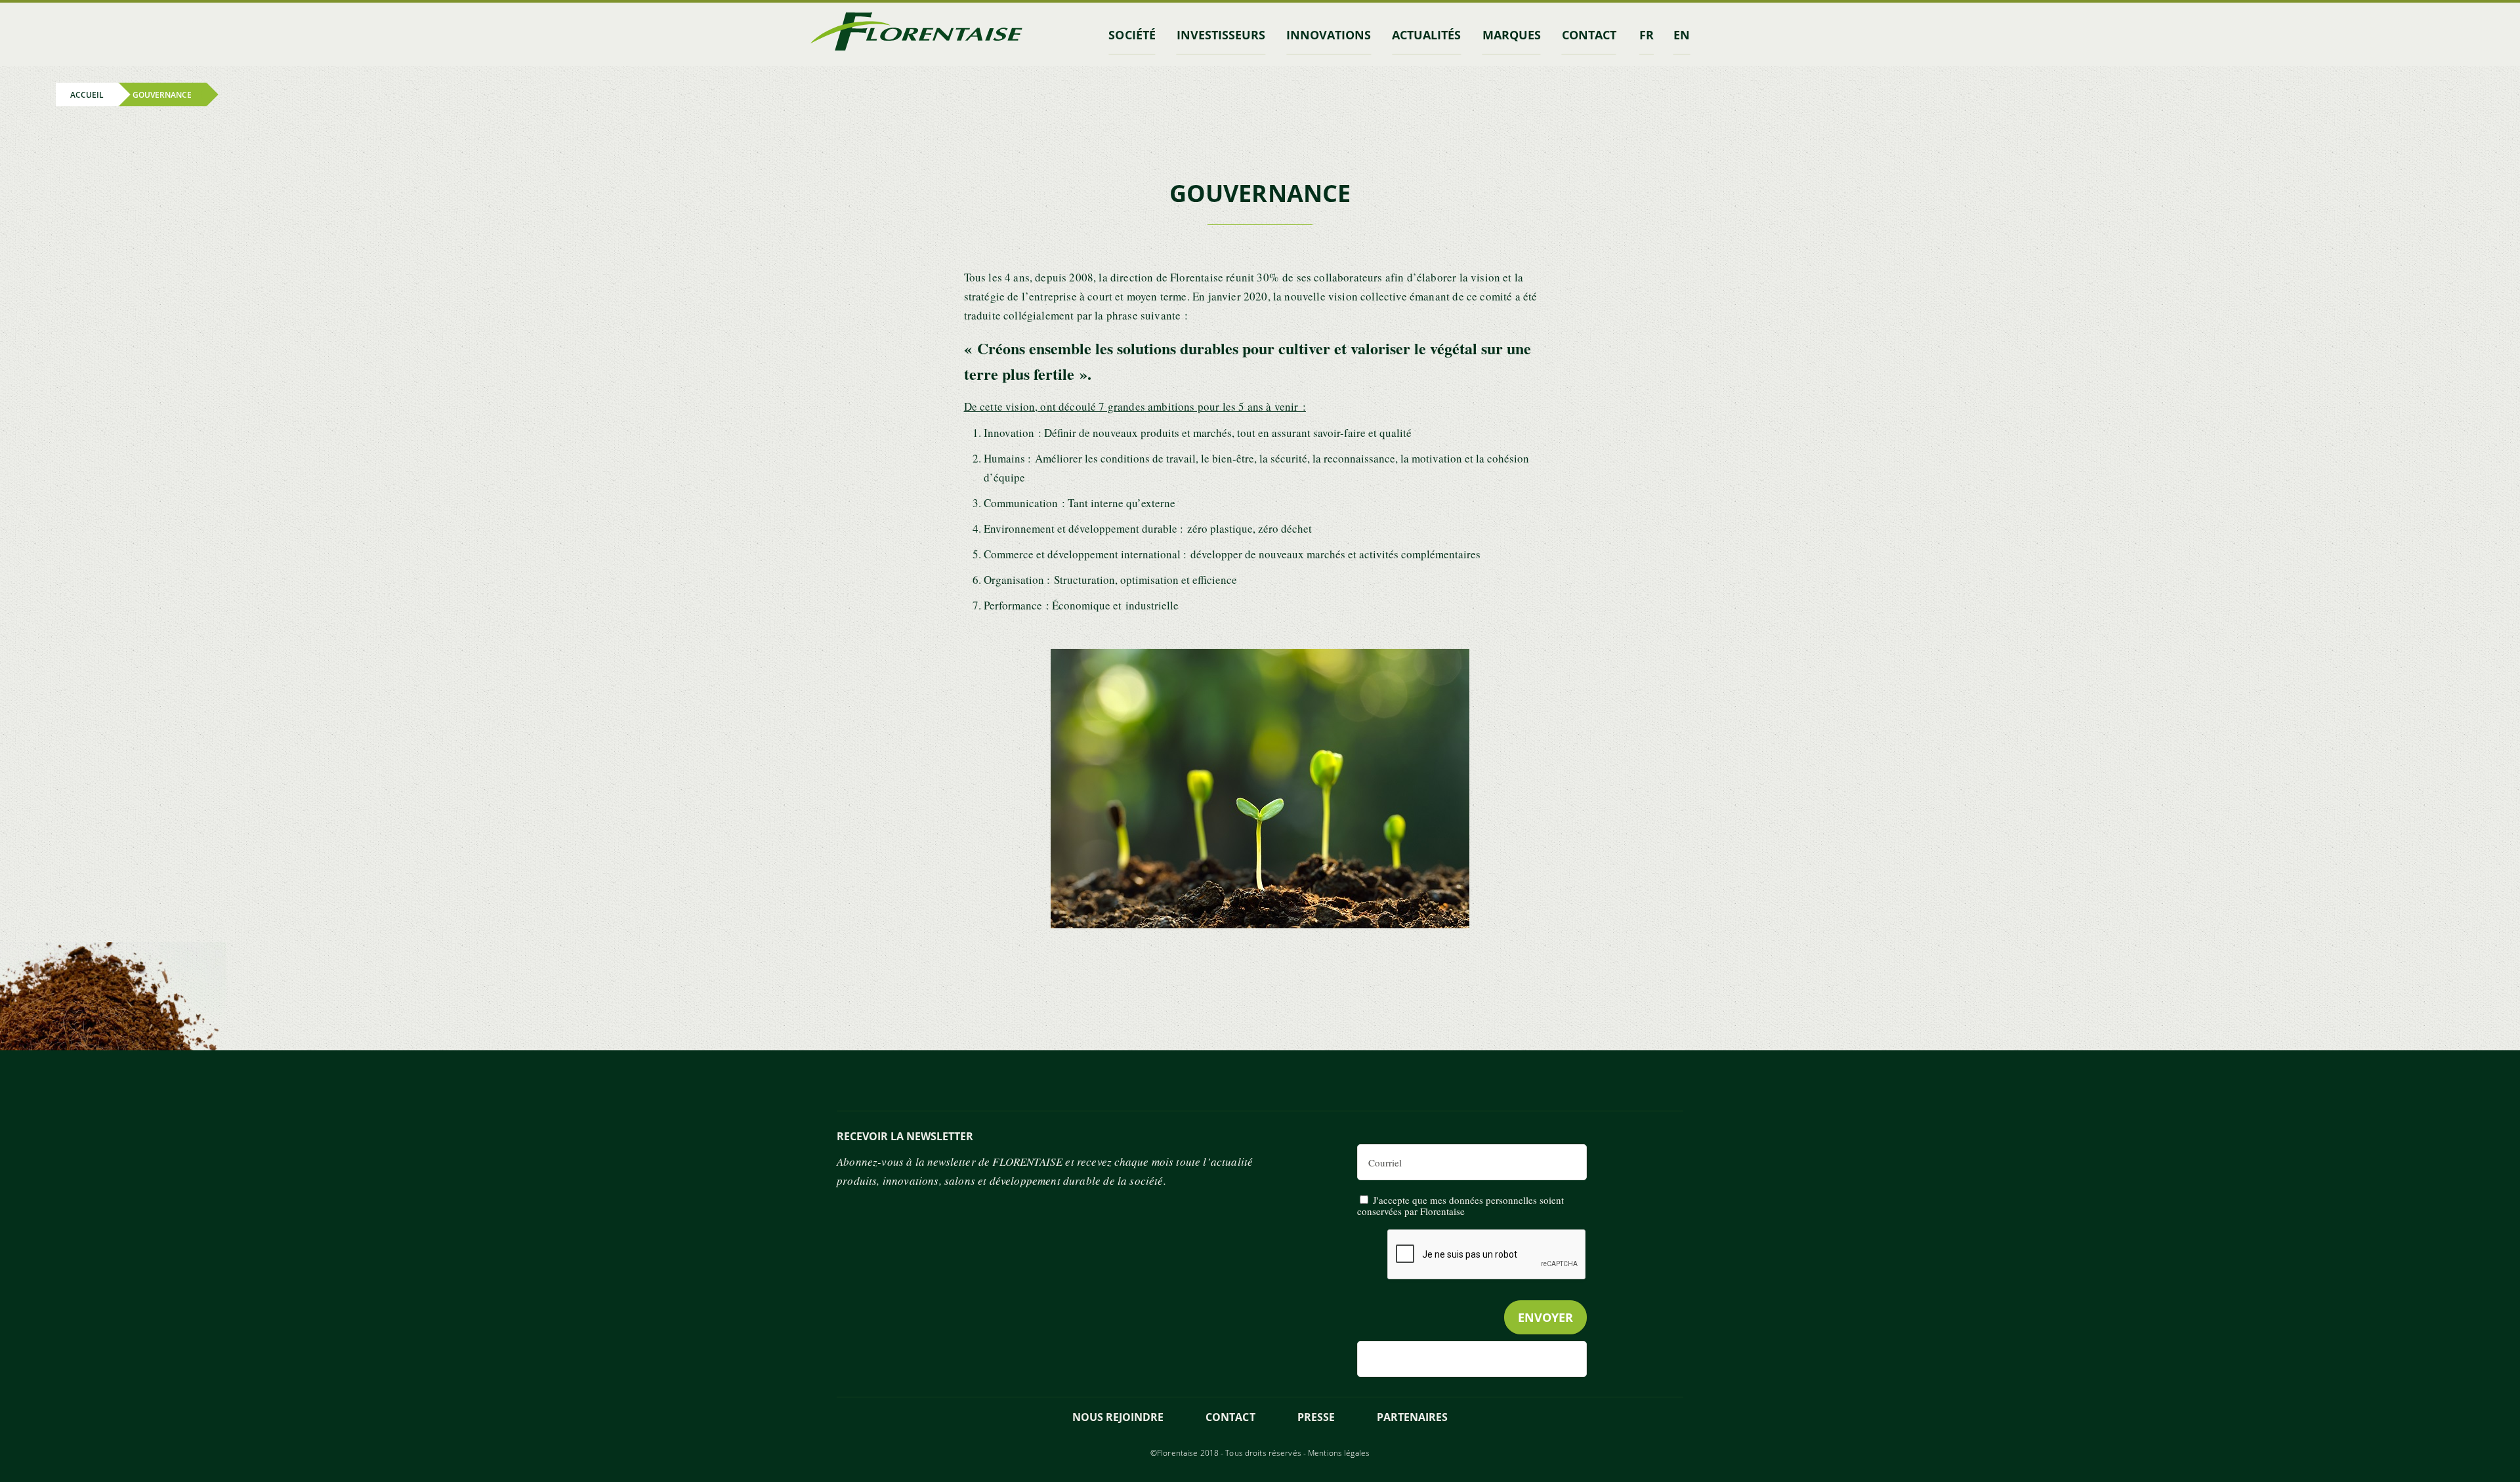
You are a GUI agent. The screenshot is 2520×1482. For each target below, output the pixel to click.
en (1682, 35)
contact (1589, 35)
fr (1647, 35)
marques (1512, 35)
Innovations (1329, 35)
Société (1132, 35)
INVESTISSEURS (1221, 35)
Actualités (1426, 35)
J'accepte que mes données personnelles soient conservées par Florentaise (1460, 1205)
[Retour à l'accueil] (916, 34)
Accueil (87, 94)
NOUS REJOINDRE (1118, 1417)
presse (1316, 1417)
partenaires (1412, 1417)
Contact (1230, 1417)
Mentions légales (1339, 1453)
